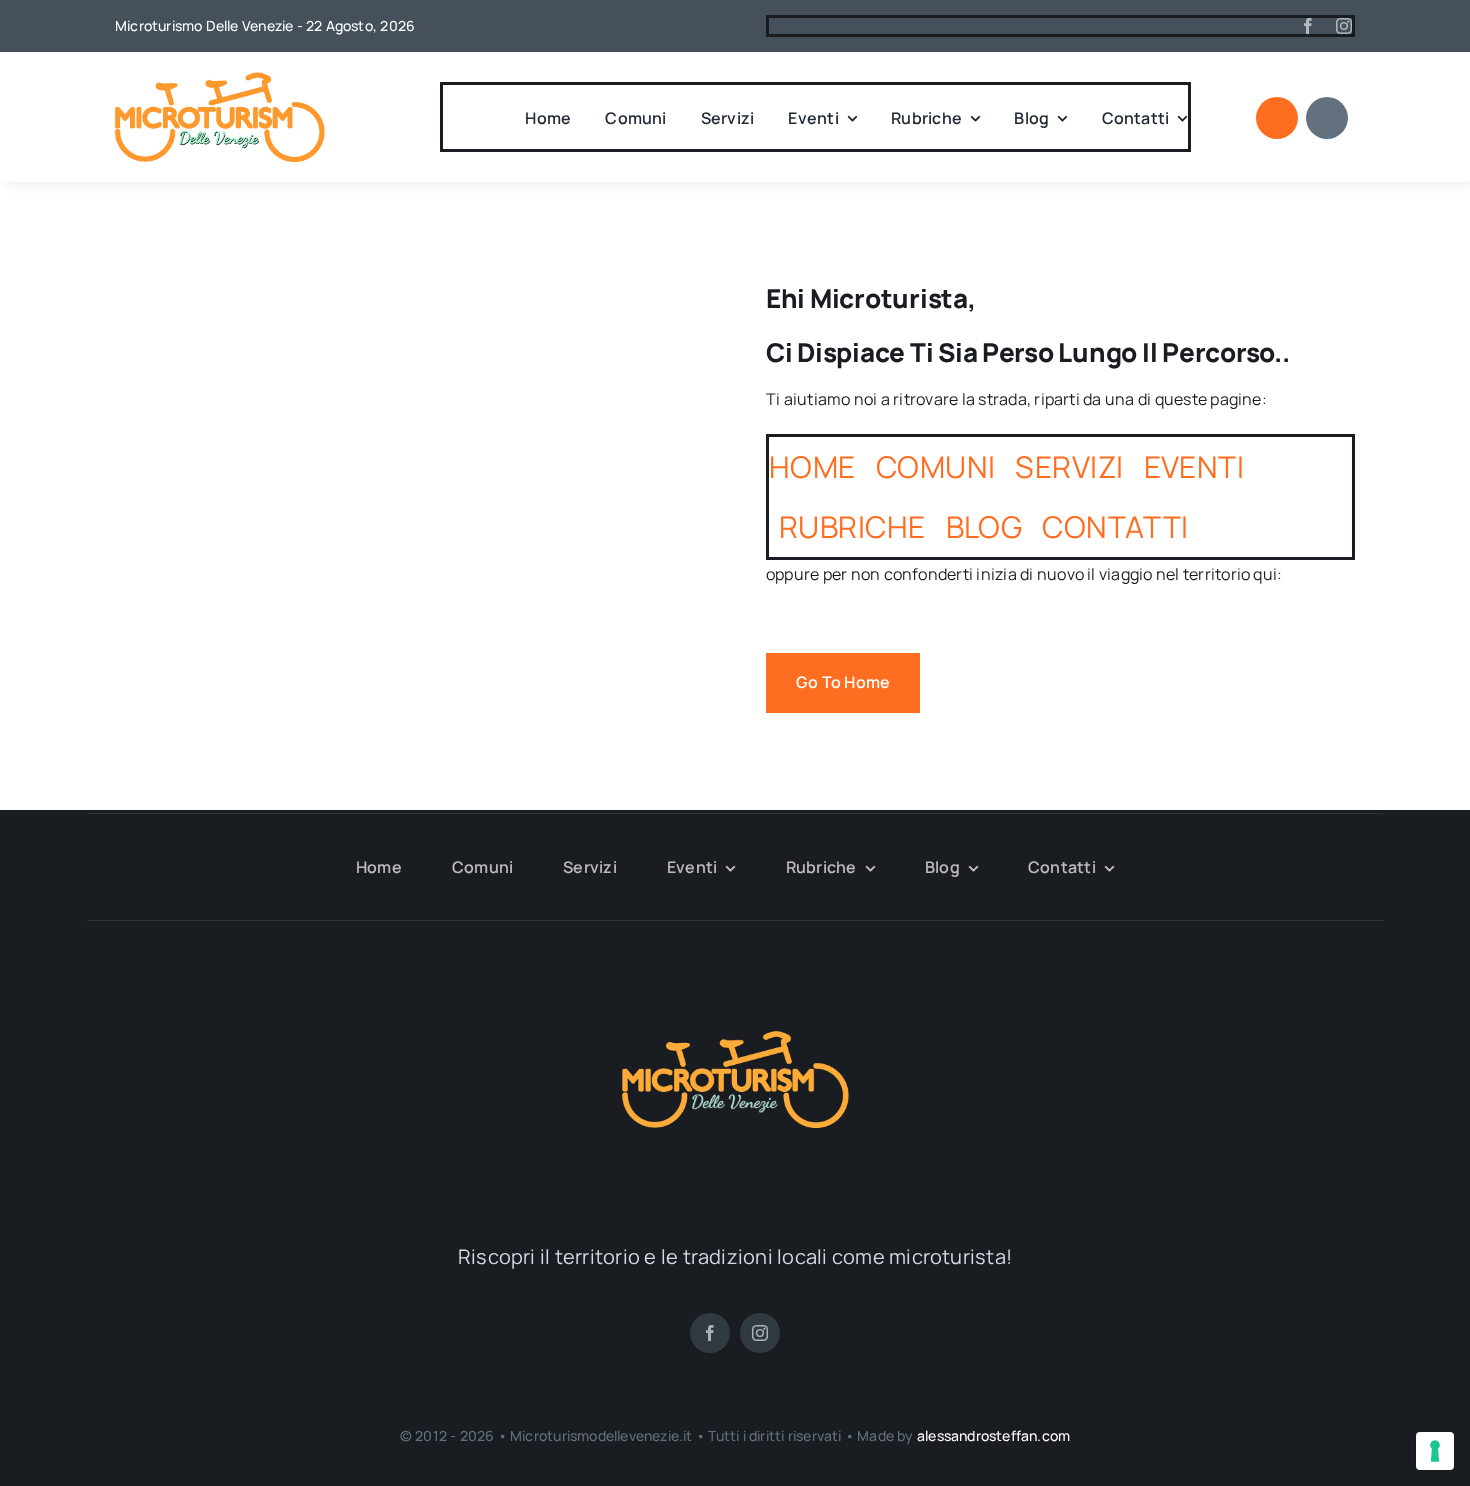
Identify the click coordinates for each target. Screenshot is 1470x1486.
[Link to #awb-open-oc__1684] (1327, 118)
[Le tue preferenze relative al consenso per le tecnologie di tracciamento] (1435, 1451)
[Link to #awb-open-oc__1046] (1277, 118)
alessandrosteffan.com (993, 1435)
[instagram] (1344, 26)
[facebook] (1308, 26)
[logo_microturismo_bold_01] (220, 80)
